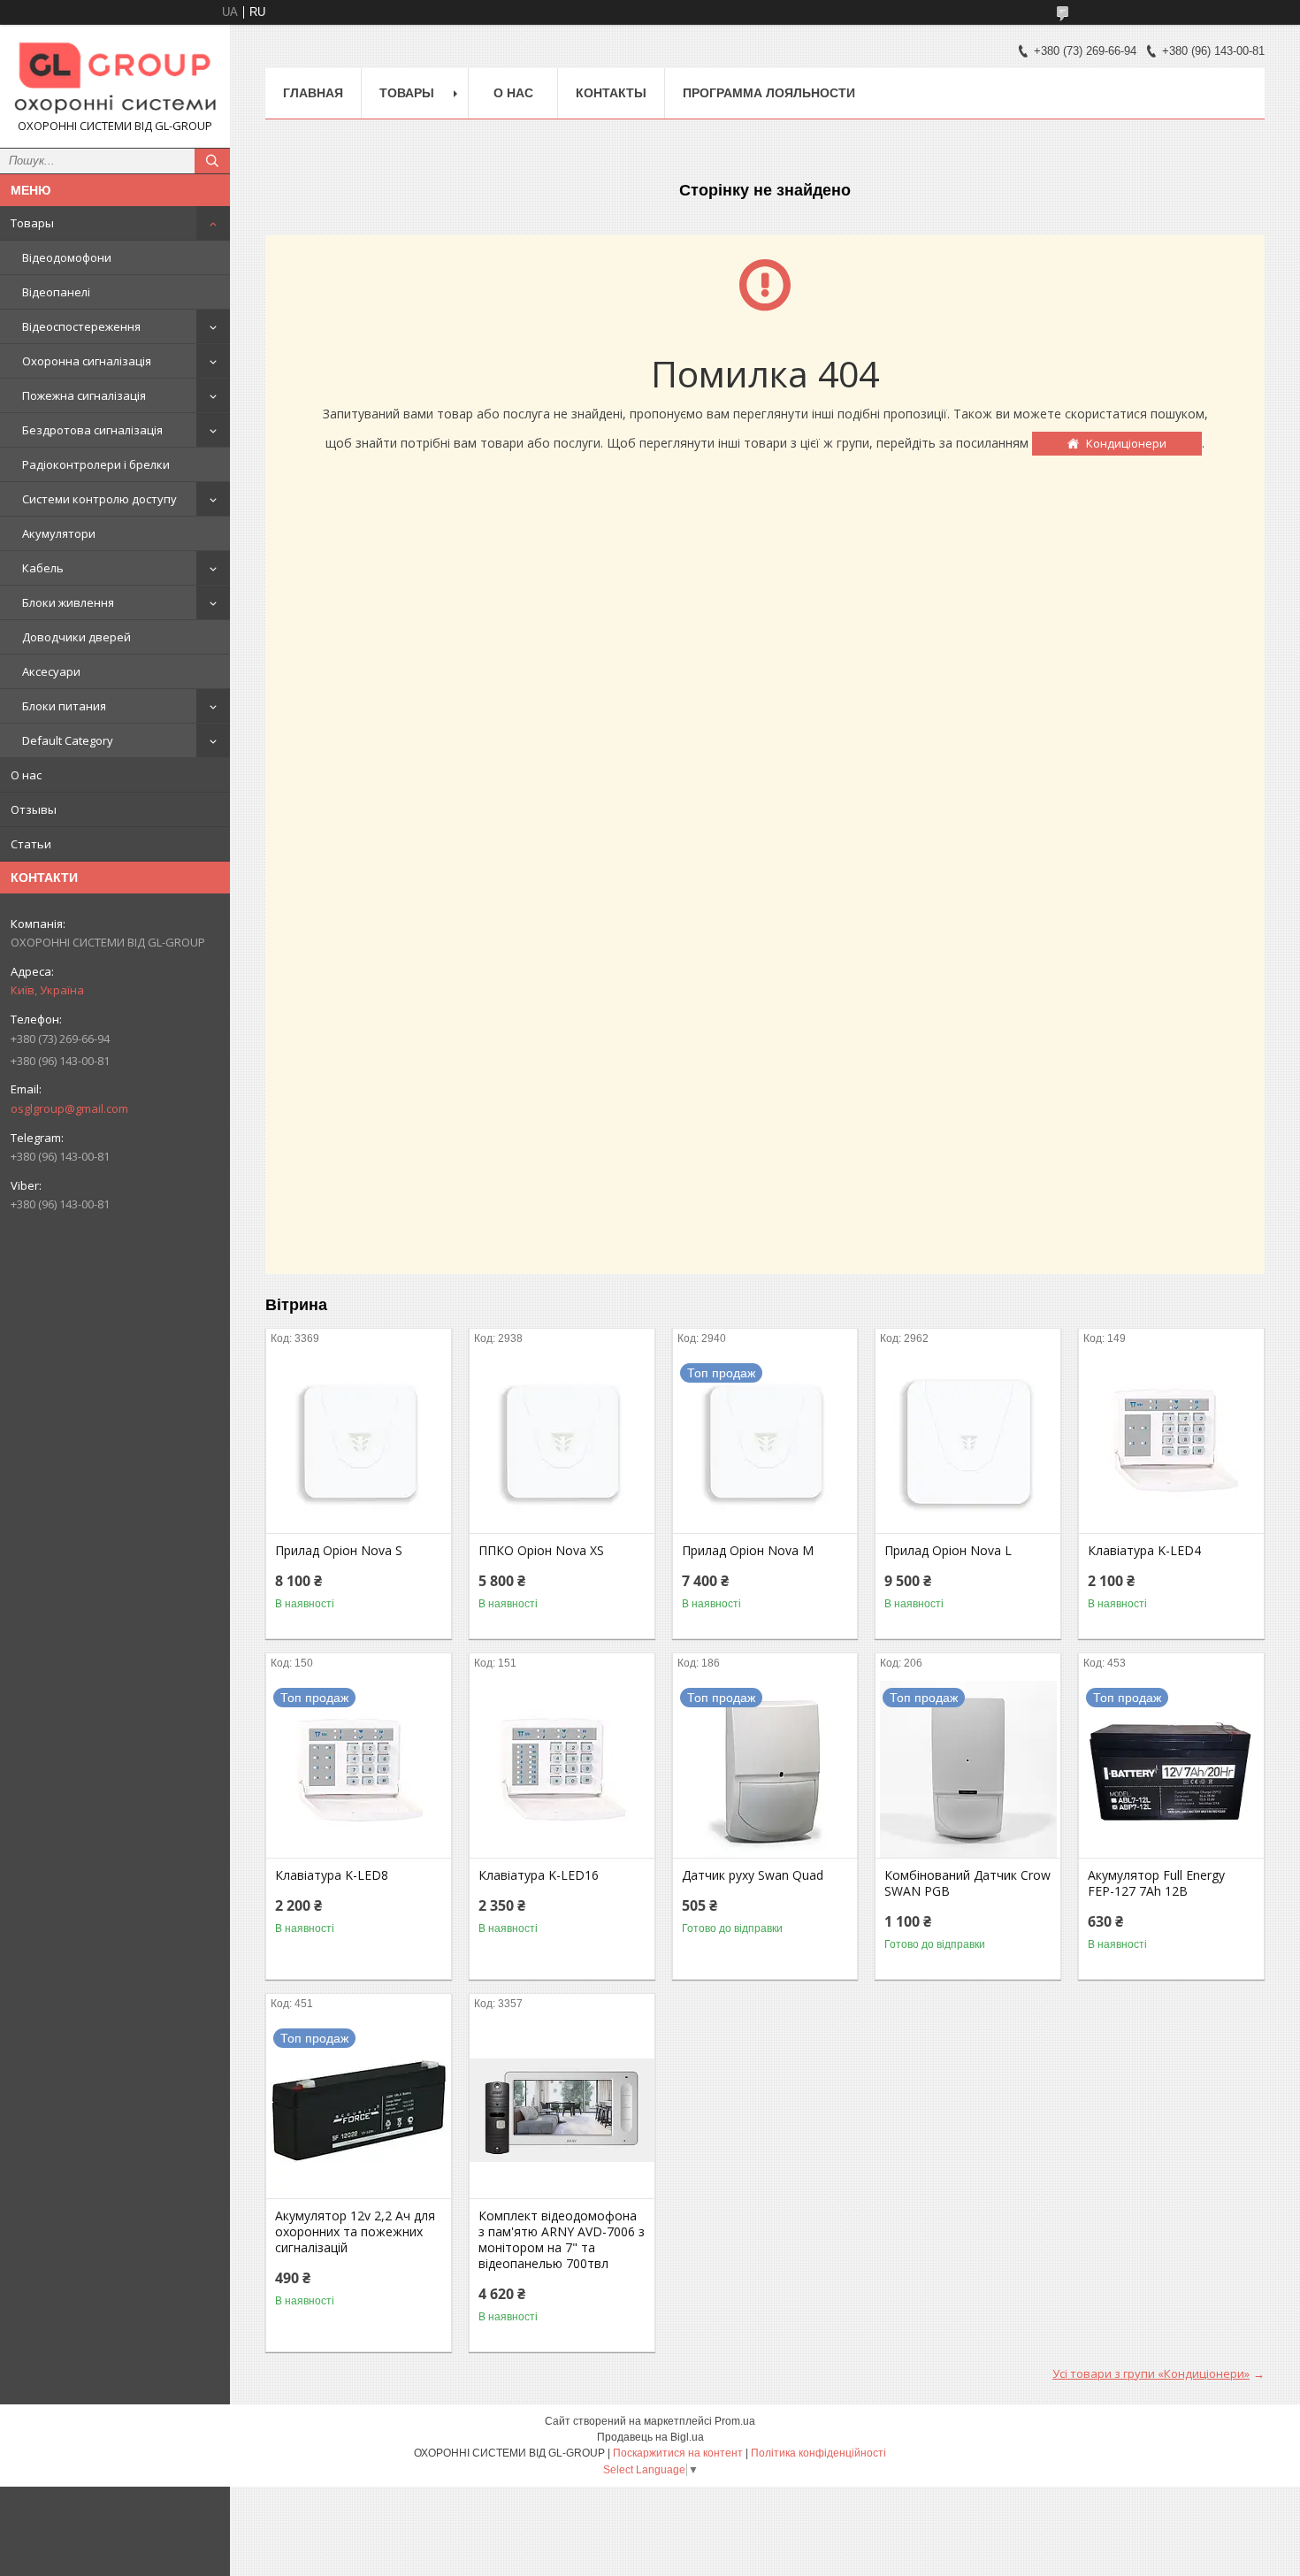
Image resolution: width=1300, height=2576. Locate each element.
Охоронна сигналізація (87, 361)
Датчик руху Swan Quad (753, 1875)
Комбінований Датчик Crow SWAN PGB (967, 1883)
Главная (313, 93)
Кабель (43, 568)
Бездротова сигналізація (92, 430)
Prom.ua (735, 2421)
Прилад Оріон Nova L (948, 1551)
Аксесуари (51, 671)
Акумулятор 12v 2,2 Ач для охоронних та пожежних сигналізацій (355, 2232)
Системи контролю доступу (99, 499)
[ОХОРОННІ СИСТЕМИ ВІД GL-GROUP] (115, 78)
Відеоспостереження (81, 326)
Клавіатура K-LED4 (1144, 1551)
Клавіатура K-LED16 (539, 1875)
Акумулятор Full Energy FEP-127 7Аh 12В (1156, 1883)
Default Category (68, 740)
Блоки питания (64, 706)
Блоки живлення (68, 602)
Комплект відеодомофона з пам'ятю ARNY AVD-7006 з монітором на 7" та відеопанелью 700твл (562, 2240)
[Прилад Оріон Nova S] (359, 1445)
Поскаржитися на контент (678, 2453)
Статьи (31, 844)
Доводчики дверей (76, 637)
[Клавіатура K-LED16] (562, 1769)
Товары (32, 223)
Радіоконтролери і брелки (96, 464)
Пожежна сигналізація (84, 395)
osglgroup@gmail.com (69, 1108)
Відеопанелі (56, 292)
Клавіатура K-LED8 (332, 1875)
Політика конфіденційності (818, 2453)
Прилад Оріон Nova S (339, 1551)
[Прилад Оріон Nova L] (968, 1445)
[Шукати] (212, 161)
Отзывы (34, 809)
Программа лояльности (769, 93)
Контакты (611, 93)
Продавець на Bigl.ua (650, 2437)
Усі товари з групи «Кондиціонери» (1151, 2373)
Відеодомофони (67, 257)
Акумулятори (59, 533)
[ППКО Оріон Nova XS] (562, 1445)
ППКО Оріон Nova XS (541, 1551)
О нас (26, 775)
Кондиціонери (1126, 443)
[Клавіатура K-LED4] (1171, 1445)
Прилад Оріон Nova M (748, 1551)
